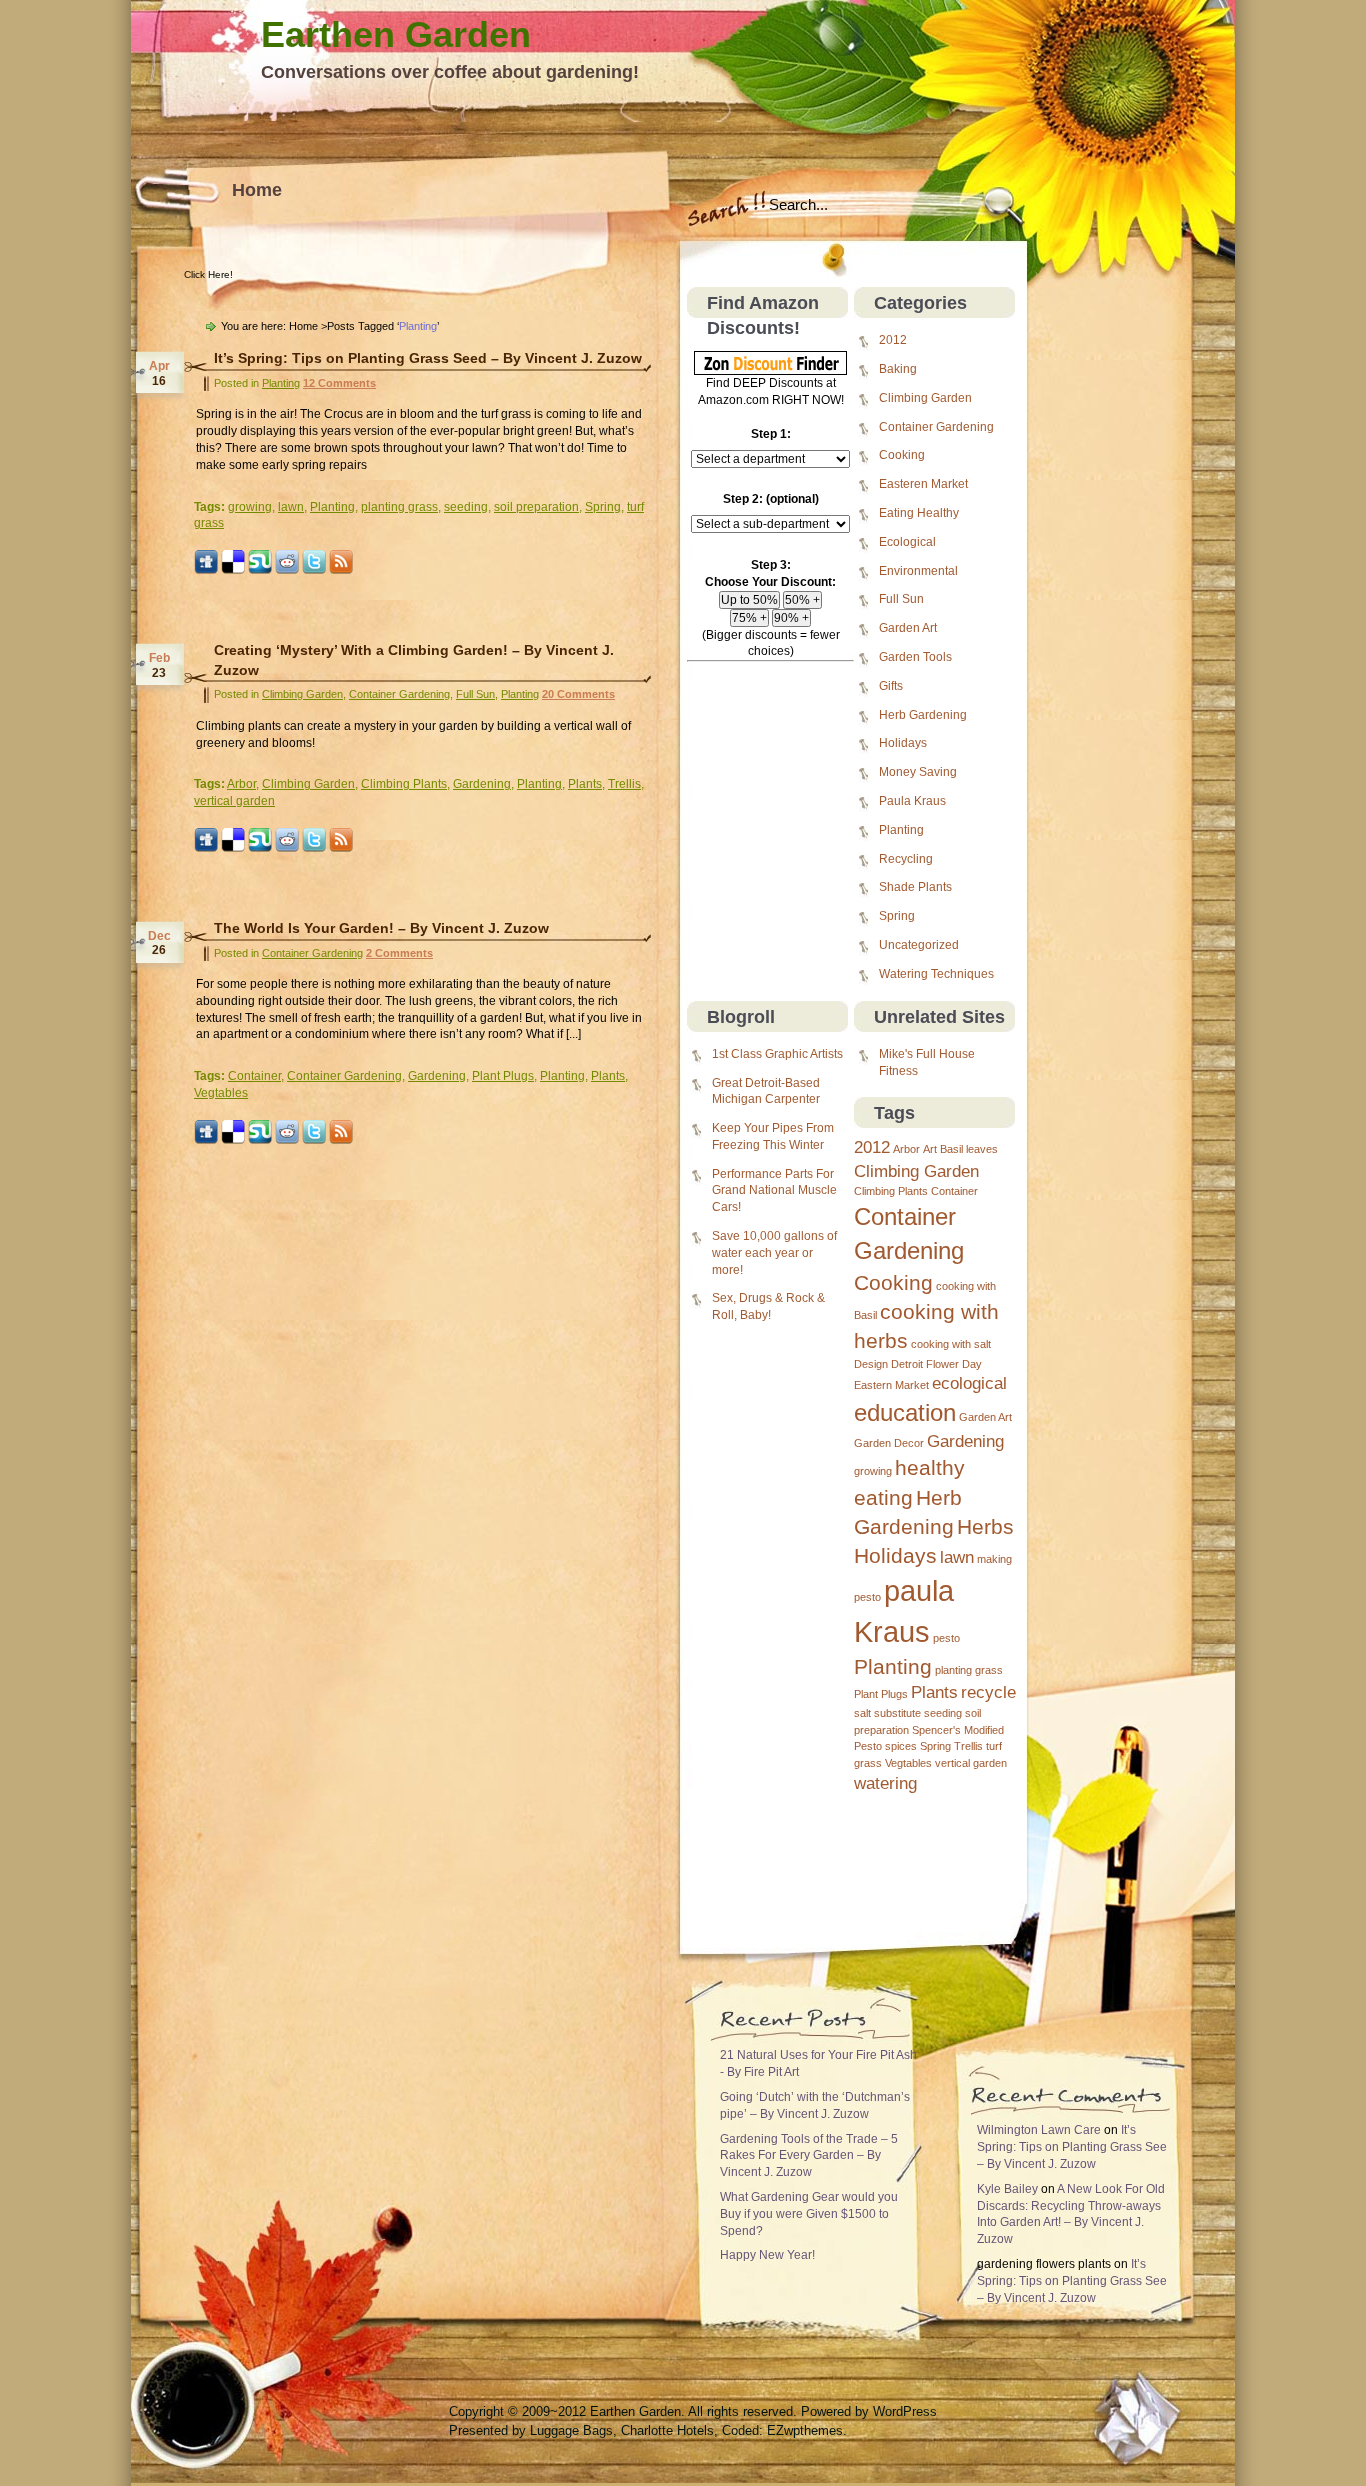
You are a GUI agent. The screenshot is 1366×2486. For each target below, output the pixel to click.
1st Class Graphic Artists (777, 1054)
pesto (946, 1638)
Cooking (902, 455)
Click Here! (208, 274)
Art (930, 1149)
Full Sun (901, 599)
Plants (934, 1692)
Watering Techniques (936, 974)
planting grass (969, 1670)
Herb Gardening (923, 715)
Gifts (891, 686)
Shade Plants (915, 887)
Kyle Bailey (1007, 2189)
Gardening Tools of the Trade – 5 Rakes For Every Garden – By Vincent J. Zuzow (809, 2156)
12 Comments (339, 383)
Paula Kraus (912, 801)
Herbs (985, 1526)
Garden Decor (889, 1443)
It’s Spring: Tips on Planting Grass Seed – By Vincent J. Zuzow (428, 358)
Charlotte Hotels (667, 2430)
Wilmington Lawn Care (1039, 2130)
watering (885, 1783)
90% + (791, 618)
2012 (893, 340)
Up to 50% (749, 600)
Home (257, 190)
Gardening (965, 1441)
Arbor (906, 1149)
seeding (943, 1713)
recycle (988, 1692)
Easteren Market (923, 484)
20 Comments (578, 694)
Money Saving (918, 772)
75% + (749, 618)
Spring (897, 916)
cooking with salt (951, 1344)
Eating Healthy (919, 513)
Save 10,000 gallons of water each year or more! (774, 1253)
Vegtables (908, 1763)
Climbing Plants (891, 1191)
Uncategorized (919, 945)
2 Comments (399, 953)
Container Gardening (936, 427)
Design (871, 1364)
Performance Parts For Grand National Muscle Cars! (774, 1191)
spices (901, 1746)
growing (873, 1471)
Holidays (903, 743)
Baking (898, 369)
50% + (802, 600)
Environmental (918, 571)
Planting (901, 830)
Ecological (907, 542)
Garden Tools (915, 657)
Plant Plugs (881, 1694)
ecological (969, 1383)
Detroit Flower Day (936, 1364)
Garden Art (908, 628)
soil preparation (536, 507)
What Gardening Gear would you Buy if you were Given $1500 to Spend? (809, 2214)
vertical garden (971, 1763)
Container (954, 1191)
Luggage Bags (571, 2430)
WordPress (905, 2411)
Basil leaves (969, 1149)
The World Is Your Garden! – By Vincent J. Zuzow (381, 928)
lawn (957, 1557)
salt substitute (887, 1713)
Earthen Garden (396, 34)
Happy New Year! (767, 2255)
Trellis (968, 1746)
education (905, 1412)
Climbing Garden (925, 398)
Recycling (906, 859)
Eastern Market (891, 1385)
